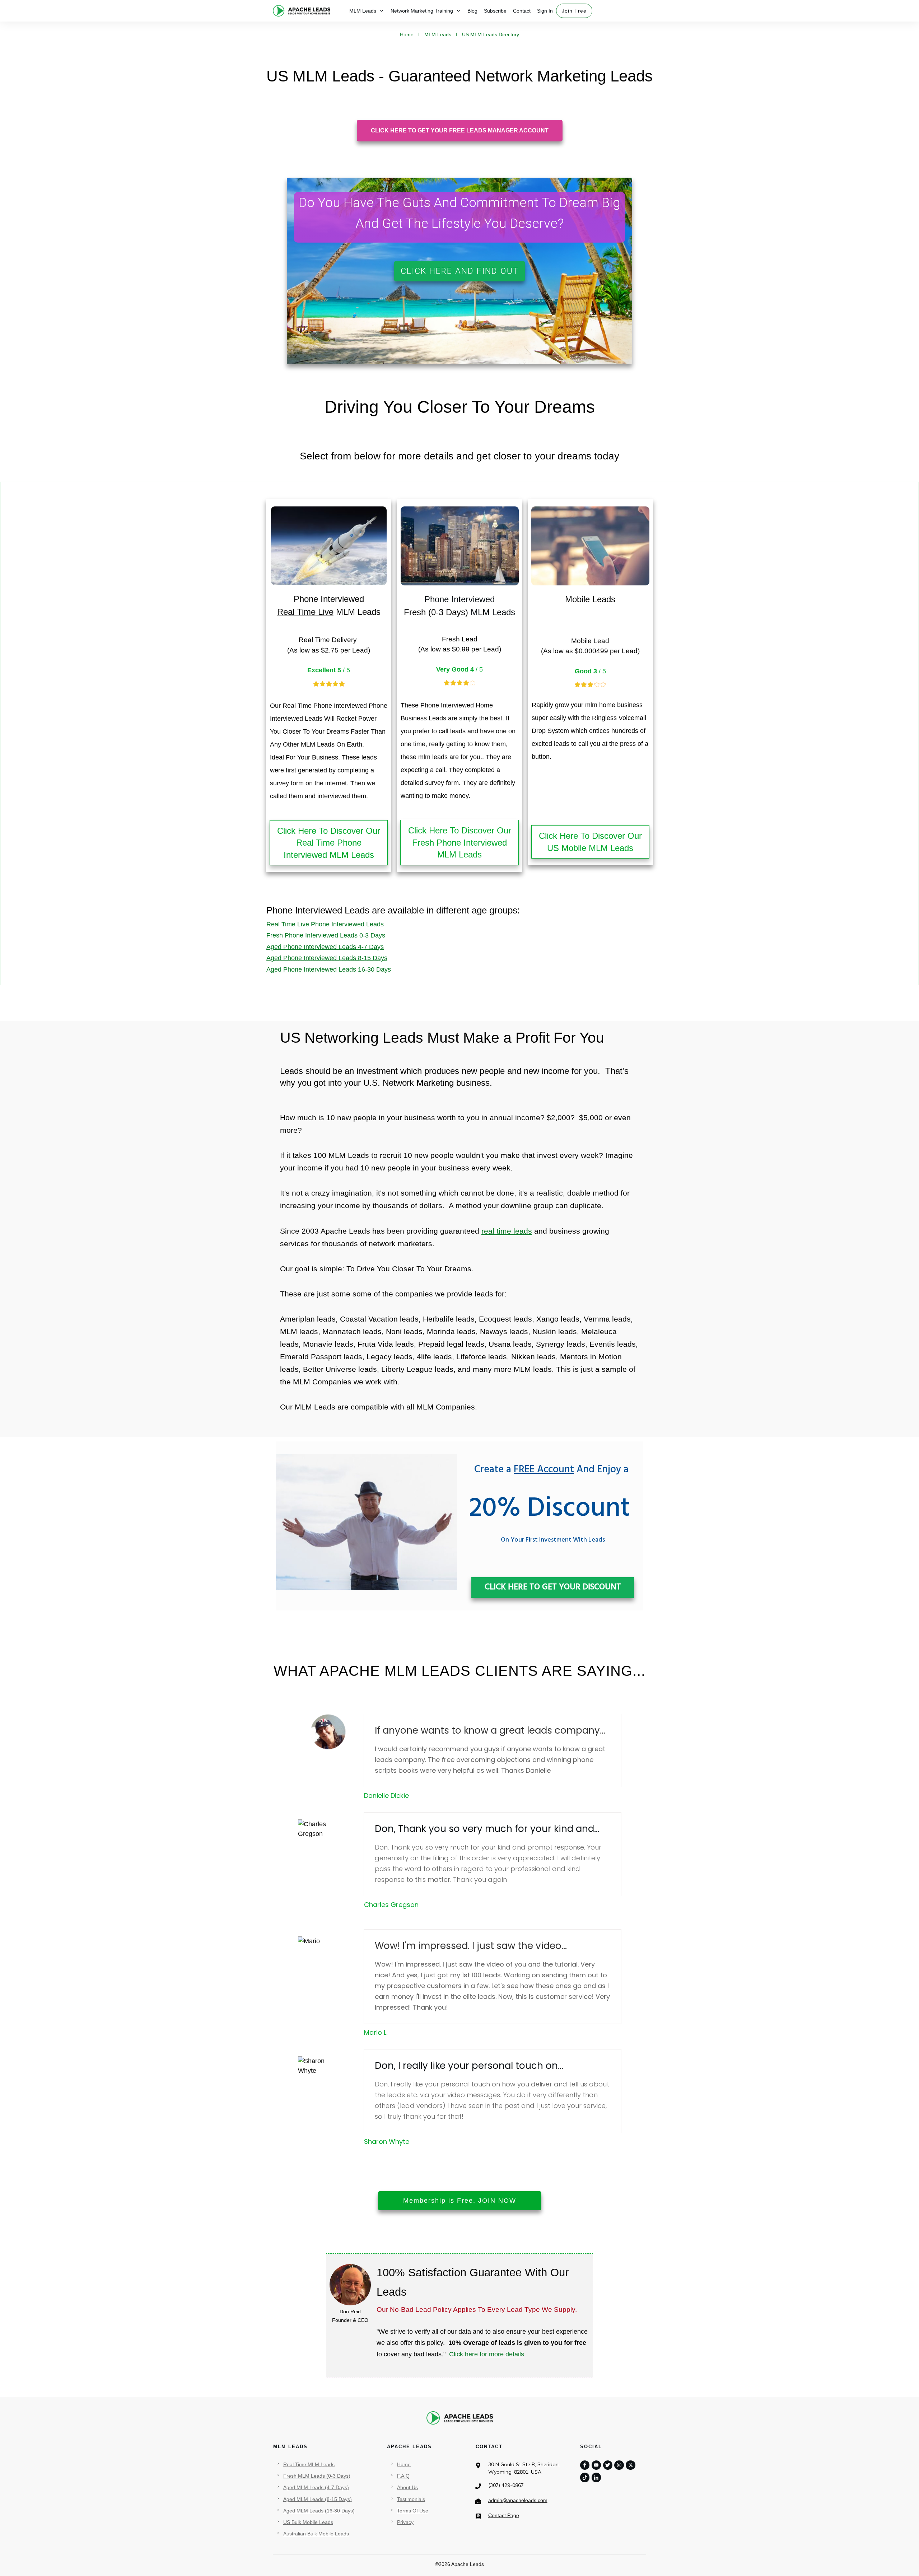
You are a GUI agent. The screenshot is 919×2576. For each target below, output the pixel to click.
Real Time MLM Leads (309, 2464)
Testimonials (411, 2499)
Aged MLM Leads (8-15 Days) (318, 2499)
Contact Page (504, 2515)
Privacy (405, 2522)
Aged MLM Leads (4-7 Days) (316, 2487)
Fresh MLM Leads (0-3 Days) (317, 2476)
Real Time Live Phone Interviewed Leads (325, 924)
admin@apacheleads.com (518, 2500)
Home (404, 2464)
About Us (407, 2487)
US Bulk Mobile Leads (308, 2522)
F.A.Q (403, 2476)
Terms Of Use (413, 2511)
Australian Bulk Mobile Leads (316, 2534)
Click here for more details (487, 2354)
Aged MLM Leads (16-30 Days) (319, 2511)
